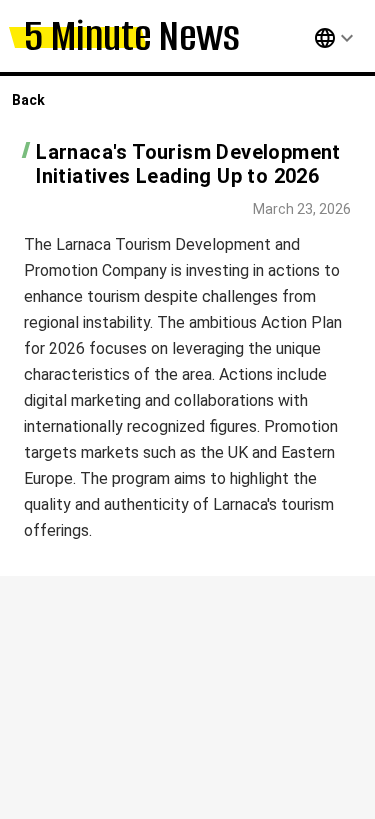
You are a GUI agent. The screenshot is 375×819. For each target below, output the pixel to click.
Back (28, 100)
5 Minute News (132, 35)
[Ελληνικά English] (312, 38)
